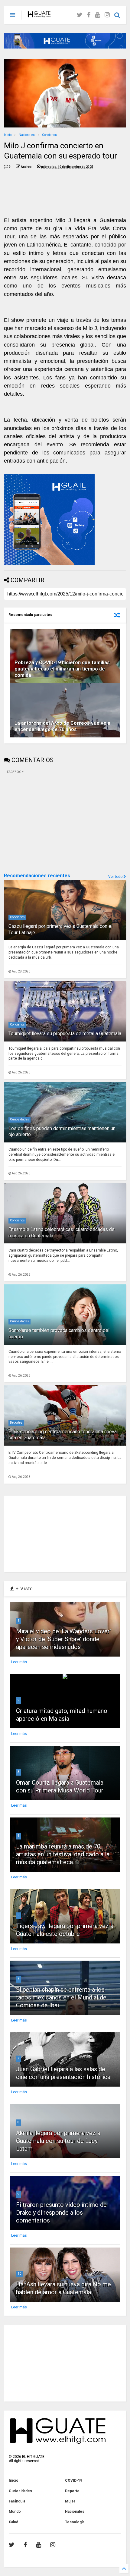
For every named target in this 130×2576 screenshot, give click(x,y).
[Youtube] (97, 15)
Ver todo (116, 877)
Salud (13, 2522)
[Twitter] (80, 15)
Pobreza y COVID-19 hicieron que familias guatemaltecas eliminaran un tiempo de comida (62, 669)
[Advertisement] (49, 825)
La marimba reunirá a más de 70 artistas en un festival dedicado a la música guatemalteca (63, 1854)
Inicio (8, 135)
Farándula (17, 2501)
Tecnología (75, 2522)
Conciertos (49, 135)
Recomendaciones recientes (37, 876)
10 (19, 2274)
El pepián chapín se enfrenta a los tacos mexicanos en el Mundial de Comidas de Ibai (61, 1997)
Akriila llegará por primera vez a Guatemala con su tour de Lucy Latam (58, 2141)
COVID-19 (74, 2480)
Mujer (70, 2501)
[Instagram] (107, 15)
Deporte (72, 2491)
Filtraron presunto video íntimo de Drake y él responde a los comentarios (61, 2213)
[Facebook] (89, 15)
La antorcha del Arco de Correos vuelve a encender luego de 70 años (62, 726)
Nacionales (27, 135)
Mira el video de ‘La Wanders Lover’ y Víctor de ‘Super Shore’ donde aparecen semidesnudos (63, 1639)
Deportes (16, 1423)
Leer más (19, 1662)
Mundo (15, 2512)
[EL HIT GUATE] (39, 15)
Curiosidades (19, 1119)
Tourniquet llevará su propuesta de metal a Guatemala (65, 1034)
